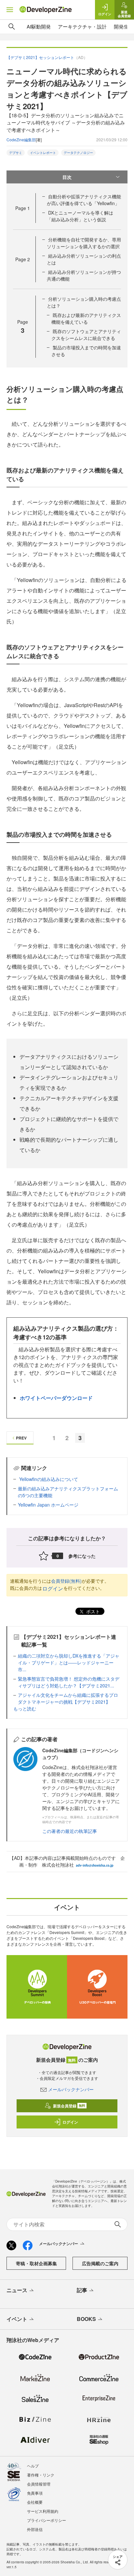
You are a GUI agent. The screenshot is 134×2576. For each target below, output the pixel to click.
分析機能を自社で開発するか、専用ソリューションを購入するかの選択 (84, 243)
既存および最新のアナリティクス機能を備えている (86, 318)
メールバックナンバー (71, 2089)
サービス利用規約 (43, 2511)
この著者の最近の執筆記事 (70, 1831)
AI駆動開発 (39, 26)
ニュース (17, 2290)
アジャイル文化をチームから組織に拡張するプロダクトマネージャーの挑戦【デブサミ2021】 (68, 1698)
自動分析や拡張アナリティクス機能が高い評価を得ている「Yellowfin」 (84, 200)
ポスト (92, 1611)
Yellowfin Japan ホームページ (48, 1505)
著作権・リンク (41, 2475)
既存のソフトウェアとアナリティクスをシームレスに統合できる (86, 335)
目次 (67, 177)
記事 (82, 2290)
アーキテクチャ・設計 (82, 26)
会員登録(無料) (66, 1581)
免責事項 (35, 2493)
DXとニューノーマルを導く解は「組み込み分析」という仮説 (80, 216)
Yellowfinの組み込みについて (48, 1479)
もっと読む (25, 1708)
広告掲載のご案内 (100, 2263)
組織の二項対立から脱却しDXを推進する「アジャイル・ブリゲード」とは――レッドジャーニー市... (69, 1662)
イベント (17, 2319)
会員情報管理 (39, 2484)
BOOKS (86, 2319)
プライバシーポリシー (47, 2520)
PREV (21, 1438)
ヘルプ (33, 2466)
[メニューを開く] (10, 10)
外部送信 (35, 2529)
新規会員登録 (69, 2106)
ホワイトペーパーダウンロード (56, 1398)
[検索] (12, 27)
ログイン (53, 1588)
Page (23, 208)
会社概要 (35, 2502)
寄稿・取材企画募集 (36, 2263)
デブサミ (16, 153)
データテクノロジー (78, 153)
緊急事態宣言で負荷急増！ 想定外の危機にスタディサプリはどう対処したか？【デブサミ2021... (69, 1682)
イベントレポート (43, 153)
